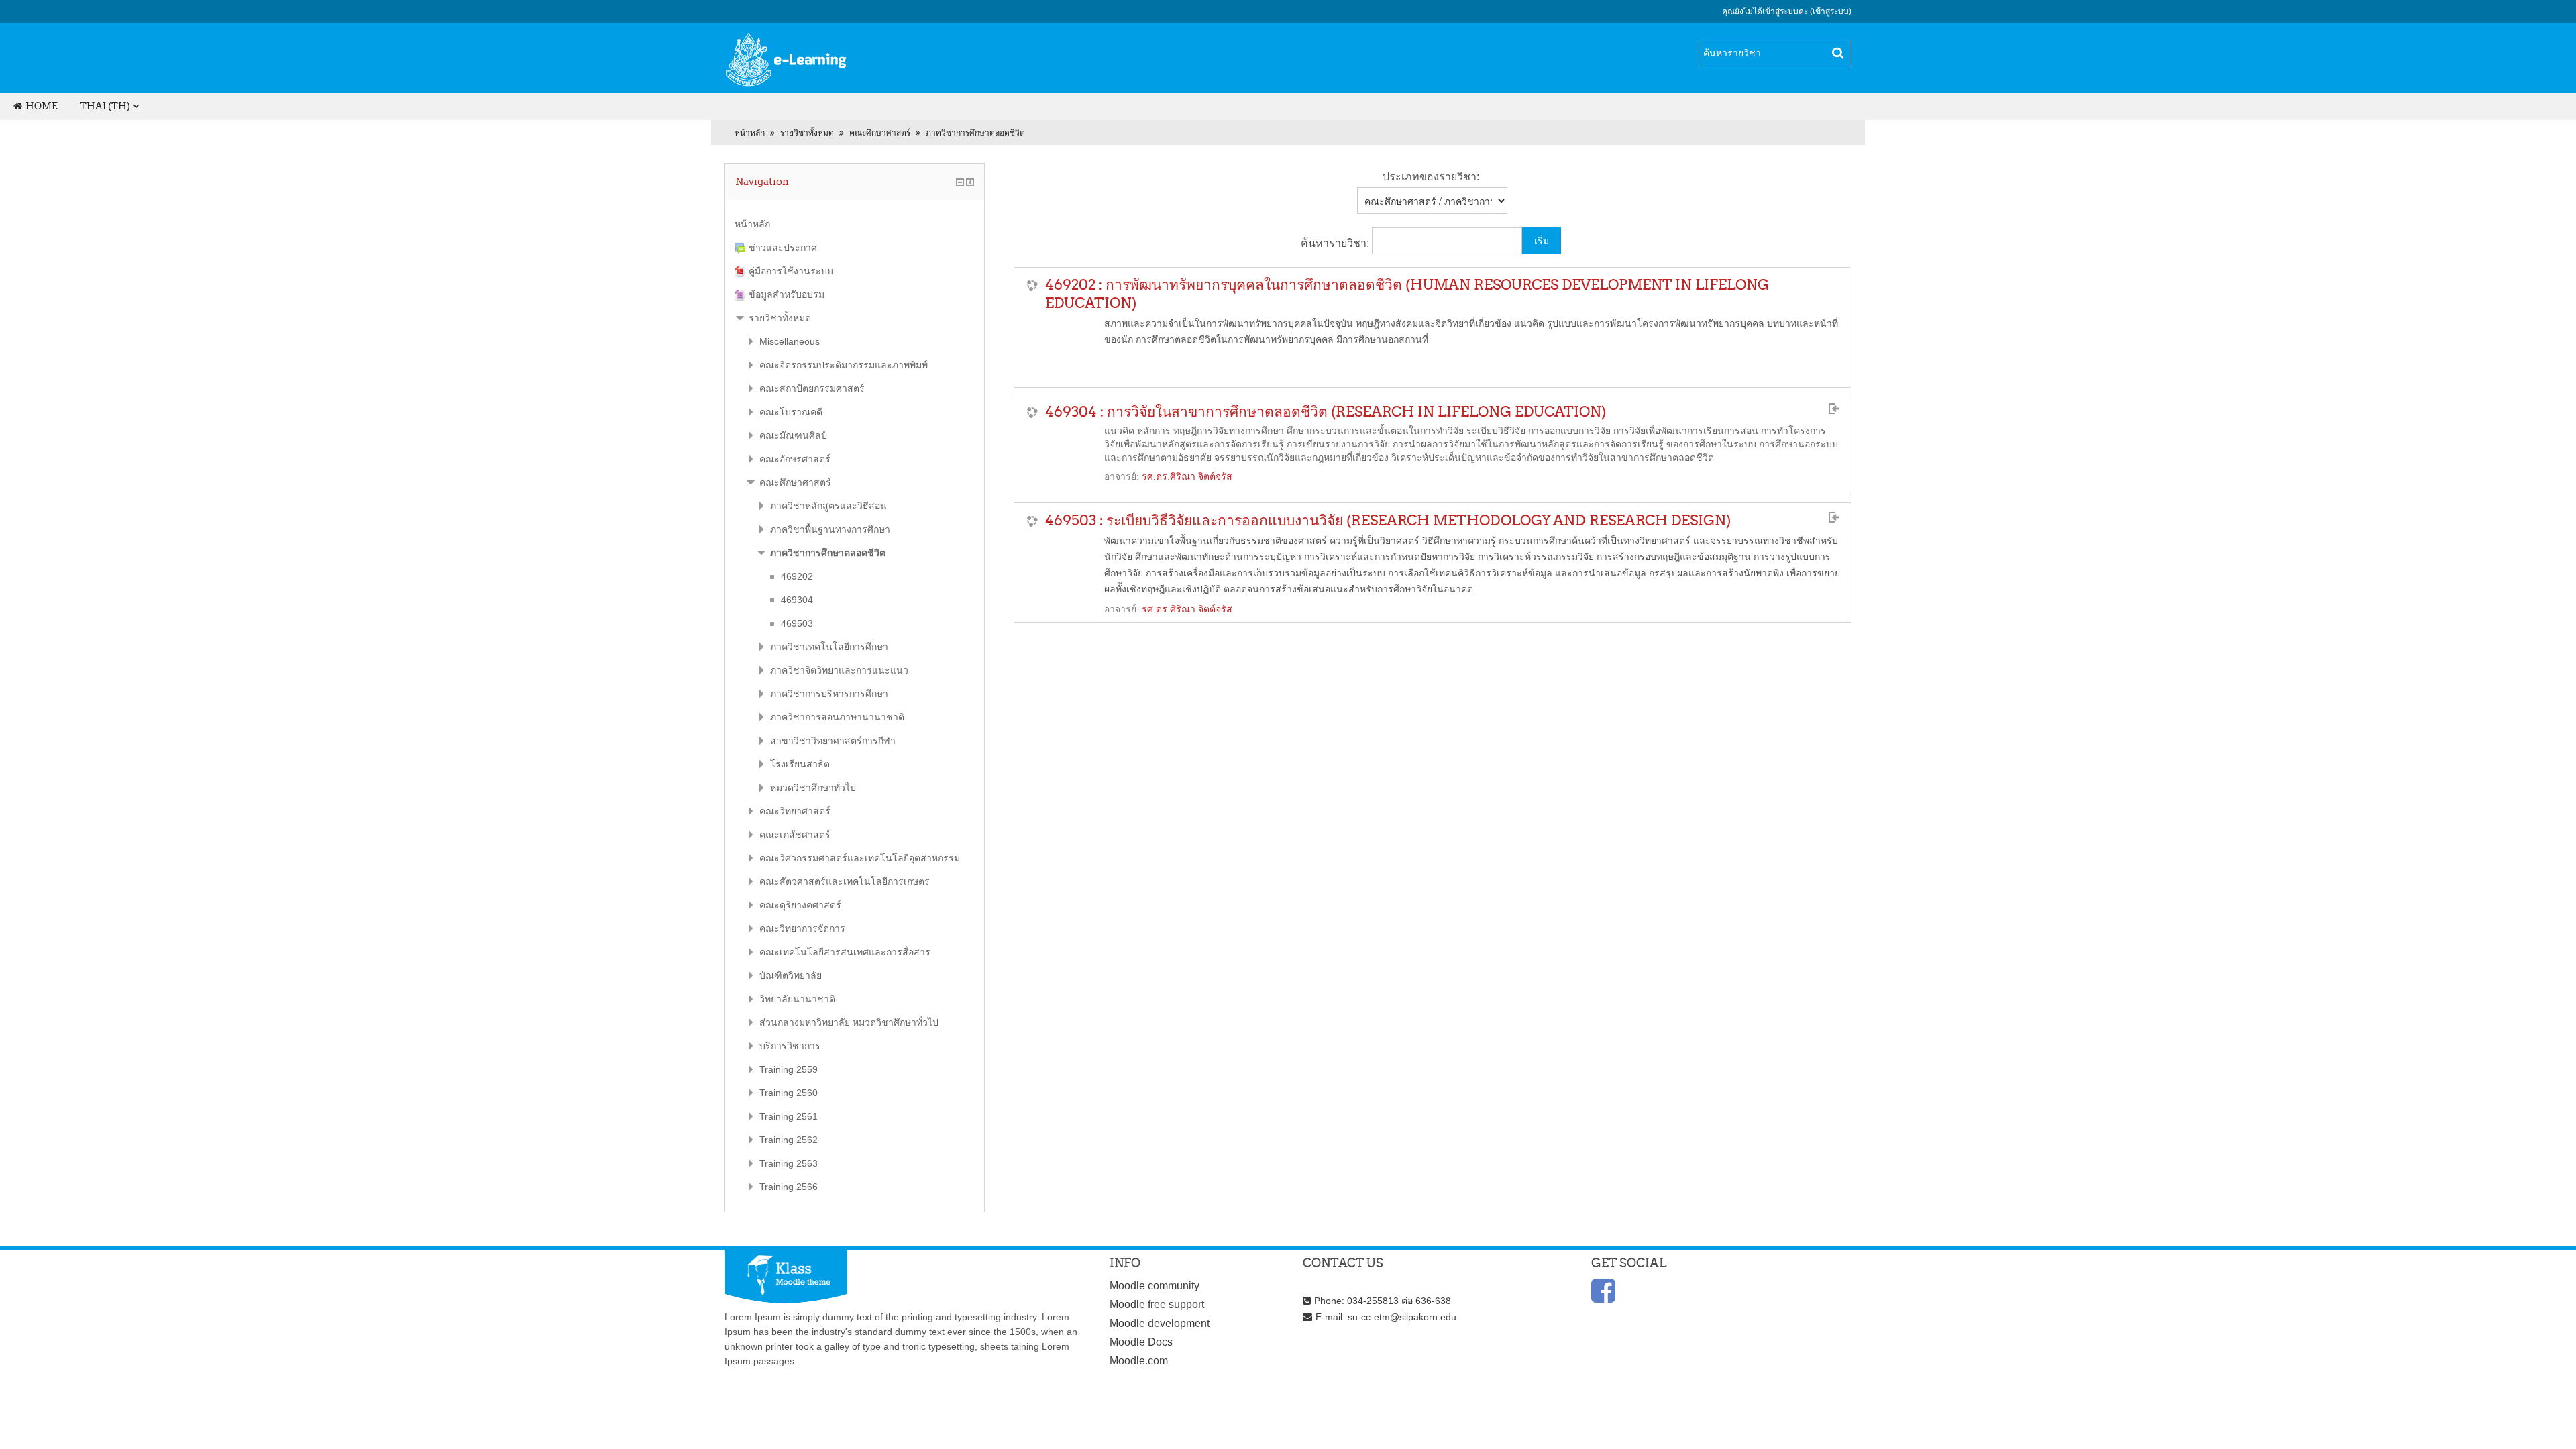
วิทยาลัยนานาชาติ (797, 999)
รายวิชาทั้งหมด (807, 133)
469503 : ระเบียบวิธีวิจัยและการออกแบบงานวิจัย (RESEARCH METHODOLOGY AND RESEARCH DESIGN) (1388, 520)
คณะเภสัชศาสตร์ (795, 835)
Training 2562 (789, 1140)
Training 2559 (789, 1069)
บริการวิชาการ (790, 1046)
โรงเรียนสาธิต (800, 764)
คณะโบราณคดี (791, 412)
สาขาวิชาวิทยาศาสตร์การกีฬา (833, 741)
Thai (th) (105, 106)
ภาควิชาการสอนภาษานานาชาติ (837, 717)
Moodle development (1160, 1323)
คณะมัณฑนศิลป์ (793, 435)
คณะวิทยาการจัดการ (802, 928)
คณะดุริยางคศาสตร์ (800, 905)
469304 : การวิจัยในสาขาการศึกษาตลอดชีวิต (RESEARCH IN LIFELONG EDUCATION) (1326, 412)
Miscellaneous (790, 341)
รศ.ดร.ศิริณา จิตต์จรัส (1187, 476)
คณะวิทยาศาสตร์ (795, 811)
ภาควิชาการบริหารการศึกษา (829, 694)
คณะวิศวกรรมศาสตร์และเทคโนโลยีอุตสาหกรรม (860, 858)
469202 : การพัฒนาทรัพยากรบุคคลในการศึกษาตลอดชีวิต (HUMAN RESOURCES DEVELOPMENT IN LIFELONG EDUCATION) (1407, 294)
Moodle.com (1139, 1361)
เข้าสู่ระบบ (1831, 11)
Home (42, 106)
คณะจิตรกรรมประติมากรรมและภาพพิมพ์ (844, 365)
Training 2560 (789, 1093)
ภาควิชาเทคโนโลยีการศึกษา (829, 647)
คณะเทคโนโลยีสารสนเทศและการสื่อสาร (845, 952)
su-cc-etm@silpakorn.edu (1402, 1317)
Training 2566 (789, 1187)
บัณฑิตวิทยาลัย (791, 975)
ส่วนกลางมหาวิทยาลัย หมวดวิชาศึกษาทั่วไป (849, 1022)
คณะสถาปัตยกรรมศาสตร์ (812, 388)
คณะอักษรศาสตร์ (795, 459)
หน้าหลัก (750, 133)
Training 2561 (789, 1116)
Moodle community (1155, 1286)
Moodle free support (1157, 1304)
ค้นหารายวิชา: (1336, 243)
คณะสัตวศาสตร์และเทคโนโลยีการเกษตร (845, 881)
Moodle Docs (1141, 1342)
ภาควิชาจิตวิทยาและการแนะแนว (839, 670)
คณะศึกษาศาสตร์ (880, 133)
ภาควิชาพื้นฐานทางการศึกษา (830, 529)
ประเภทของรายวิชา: (1431, 177)
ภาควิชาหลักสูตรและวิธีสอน (828, 506)
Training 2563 (789, 1163)
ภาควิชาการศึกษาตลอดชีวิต (975, 133)
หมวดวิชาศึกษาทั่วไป (813, 788)
